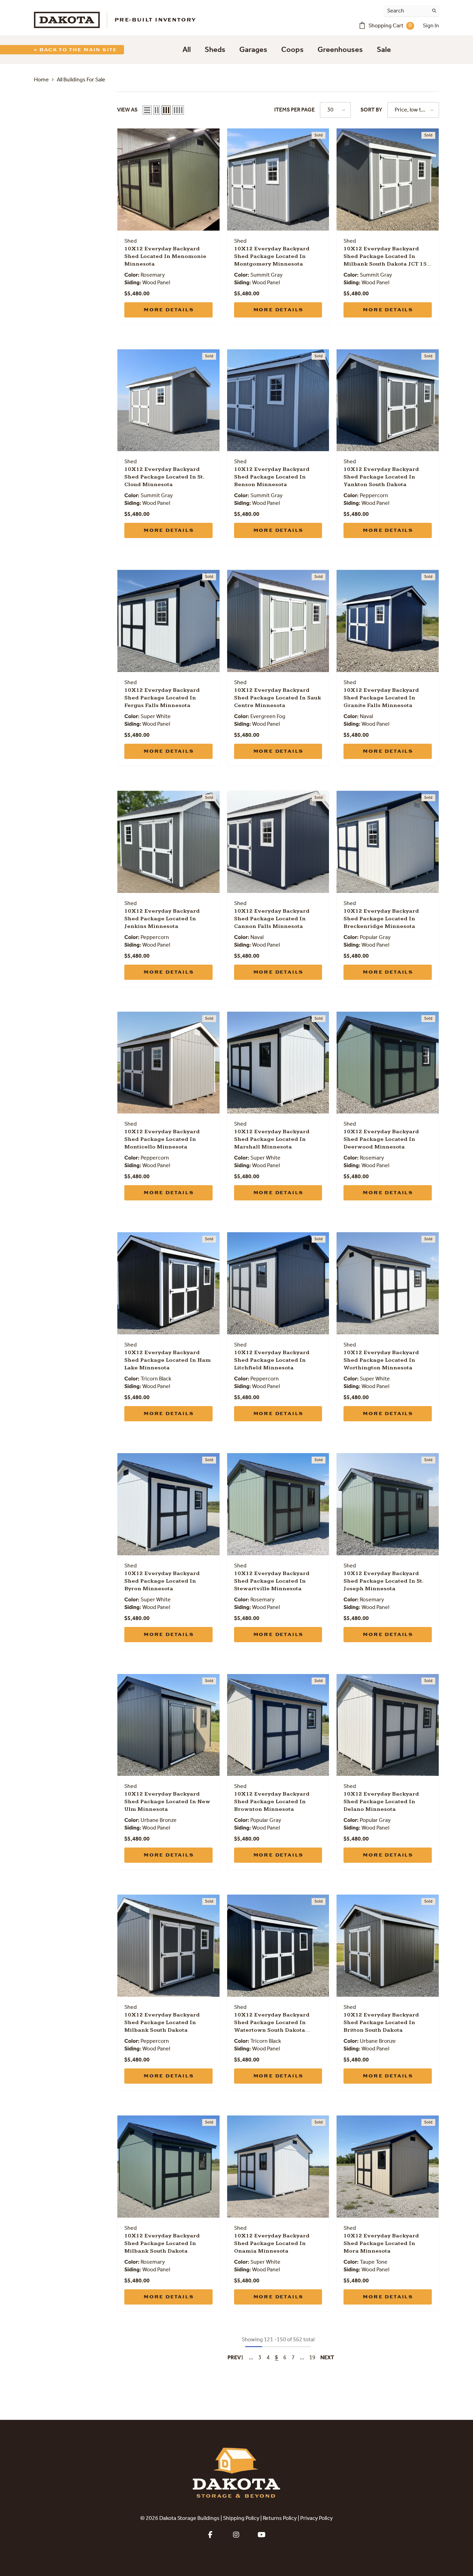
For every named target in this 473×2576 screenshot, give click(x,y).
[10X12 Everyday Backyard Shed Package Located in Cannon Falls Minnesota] (278, 842)
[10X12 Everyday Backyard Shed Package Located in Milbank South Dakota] (168, 1946)
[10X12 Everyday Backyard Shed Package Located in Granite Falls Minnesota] (388, 621)
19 (312, 2358)
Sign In (431, 26)
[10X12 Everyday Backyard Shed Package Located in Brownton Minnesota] (278, 1725)
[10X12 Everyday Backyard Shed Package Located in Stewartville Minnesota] (278, 1504)
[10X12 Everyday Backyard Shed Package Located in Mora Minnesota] (388, 2167)
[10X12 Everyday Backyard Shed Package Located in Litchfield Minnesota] (278, 1283)
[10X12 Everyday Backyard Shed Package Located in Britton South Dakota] (388, 1946)
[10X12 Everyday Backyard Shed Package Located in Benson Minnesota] (278, 400)
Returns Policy (280, 2519)
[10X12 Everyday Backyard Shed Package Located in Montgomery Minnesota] (278, 180)
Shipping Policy (241, 2519)
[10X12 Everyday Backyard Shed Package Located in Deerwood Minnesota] (388, 1063)
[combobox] (406, 11)
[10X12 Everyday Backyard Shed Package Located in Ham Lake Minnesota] (168, 1283)
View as (127, 110)
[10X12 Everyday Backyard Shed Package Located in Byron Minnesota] (168, 1504)
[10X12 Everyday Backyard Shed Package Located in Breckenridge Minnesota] (388, 842)
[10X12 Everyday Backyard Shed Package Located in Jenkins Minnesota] (168, 842)
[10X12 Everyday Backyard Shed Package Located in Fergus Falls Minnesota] (168, 621)
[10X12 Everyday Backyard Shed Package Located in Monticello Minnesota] (168, 1063)
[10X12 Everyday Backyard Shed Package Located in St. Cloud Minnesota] (168, 400)
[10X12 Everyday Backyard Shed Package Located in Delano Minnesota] (388, 1725)
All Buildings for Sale (81, 80)
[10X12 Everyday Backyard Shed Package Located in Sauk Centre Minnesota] (278, 621)
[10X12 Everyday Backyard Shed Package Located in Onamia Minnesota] (278, 2167)
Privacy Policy (316, 2519)
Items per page (294, 110)
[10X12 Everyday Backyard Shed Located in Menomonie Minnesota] (168, 180)
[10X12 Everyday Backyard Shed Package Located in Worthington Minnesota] (388, 1283)
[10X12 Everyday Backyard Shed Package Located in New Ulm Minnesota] (168, 1725)
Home (41, 80)
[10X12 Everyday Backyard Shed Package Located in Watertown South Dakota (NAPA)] (278, 1946)
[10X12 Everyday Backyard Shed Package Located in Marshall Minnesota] (278, 1063)
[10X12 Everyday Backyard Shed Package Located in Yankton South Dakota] (388, 400)
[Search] (411, 11)
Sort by (371, 110)
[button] (147, 110)
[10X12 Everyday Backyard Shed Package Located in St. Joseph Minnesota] (388, 1504)
